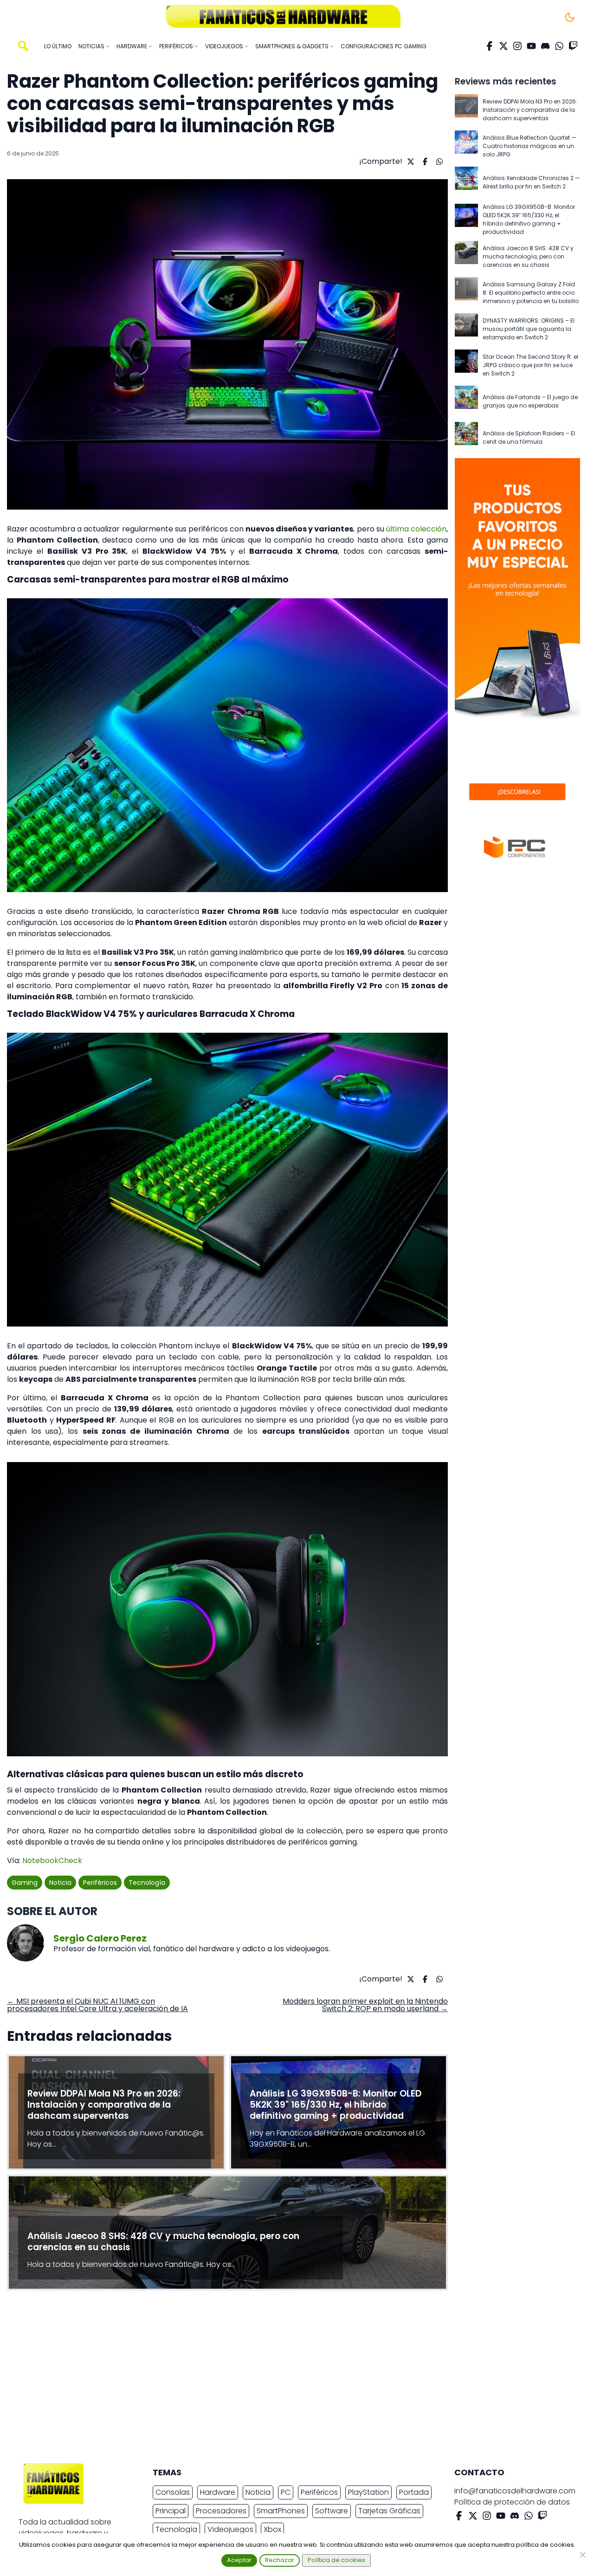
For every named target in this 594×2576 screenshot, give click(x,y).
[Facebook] (490, 46)
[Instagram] (517, 46)
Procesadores (221, 2511)
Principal (171, 2511)
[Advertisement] (290, 2379)
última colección (416, 529)
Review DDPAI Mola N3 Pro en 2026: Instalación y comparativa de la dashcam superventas (530, 110)
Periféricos (100, 1883)
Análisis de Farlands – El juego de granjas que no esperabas (530, 401)
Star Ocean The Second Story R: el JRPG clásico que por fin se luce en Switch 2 (530, 365)
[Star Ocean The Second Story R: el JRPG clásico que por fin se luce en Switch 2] (466, 365)
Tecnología (147, 1883)
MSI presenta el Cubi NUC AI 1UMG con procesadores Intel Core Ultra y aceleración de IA (97, 2005)
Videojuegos (230, 2529)
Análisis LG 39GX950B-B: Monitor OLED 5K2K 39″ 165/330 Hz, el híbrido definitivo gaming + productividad (529, 219)
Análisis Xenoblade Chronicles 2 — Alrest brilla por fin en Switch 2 (531, 182)
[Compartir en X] (410, 162)
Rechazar (280, 2560)
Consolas (173, 2492)
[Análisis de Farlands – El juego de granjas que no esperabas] (466, 401)
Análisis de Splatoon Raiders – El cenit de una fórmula (529, 437)
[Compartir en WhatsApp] (438, 162)
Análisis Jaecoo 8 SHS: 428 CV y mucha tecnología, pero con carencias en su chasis (528, 256)
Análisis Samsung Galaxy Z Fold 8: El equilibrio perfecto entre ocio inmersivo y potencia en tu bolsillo (531, 293)
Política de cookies (336, 2560)
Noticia (60, 1883)
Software (332, 2511)
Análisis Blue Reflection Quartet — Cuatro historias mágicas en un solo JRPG (529, 146)
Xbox (272, 2529)
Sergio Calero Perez (100, 1938)
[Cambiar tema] (570, 17)
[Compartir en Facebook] (424, 162)
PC (286, 2492)
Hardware (218, 2492)
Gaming (25, 1883)
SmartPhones (281, 2511)
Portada (414, 2492)
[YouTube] (531, 46)
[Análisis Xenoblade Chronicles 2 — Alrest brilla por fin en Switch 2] (466, 182)
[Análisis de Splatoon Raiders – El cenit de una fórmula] (466, 438)
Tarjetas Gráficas (389, 2511)
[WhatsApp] (559, 46)
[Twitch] (573, 46)
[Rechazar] (582, 2555)
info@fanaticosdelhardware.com (515, 2491)
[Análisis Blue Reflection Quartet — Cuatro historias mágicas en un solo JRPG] (466, 146)
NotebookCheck (52, 1861)
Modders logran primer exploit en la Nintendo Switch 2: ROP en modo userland (365, 2005)
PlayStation (368, 2492)
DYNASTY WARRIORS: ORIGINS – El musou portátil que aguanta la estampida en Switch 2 (529, 329)
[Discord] (545, 46)
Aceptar (239, 2560)
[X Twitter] (504, 46)
